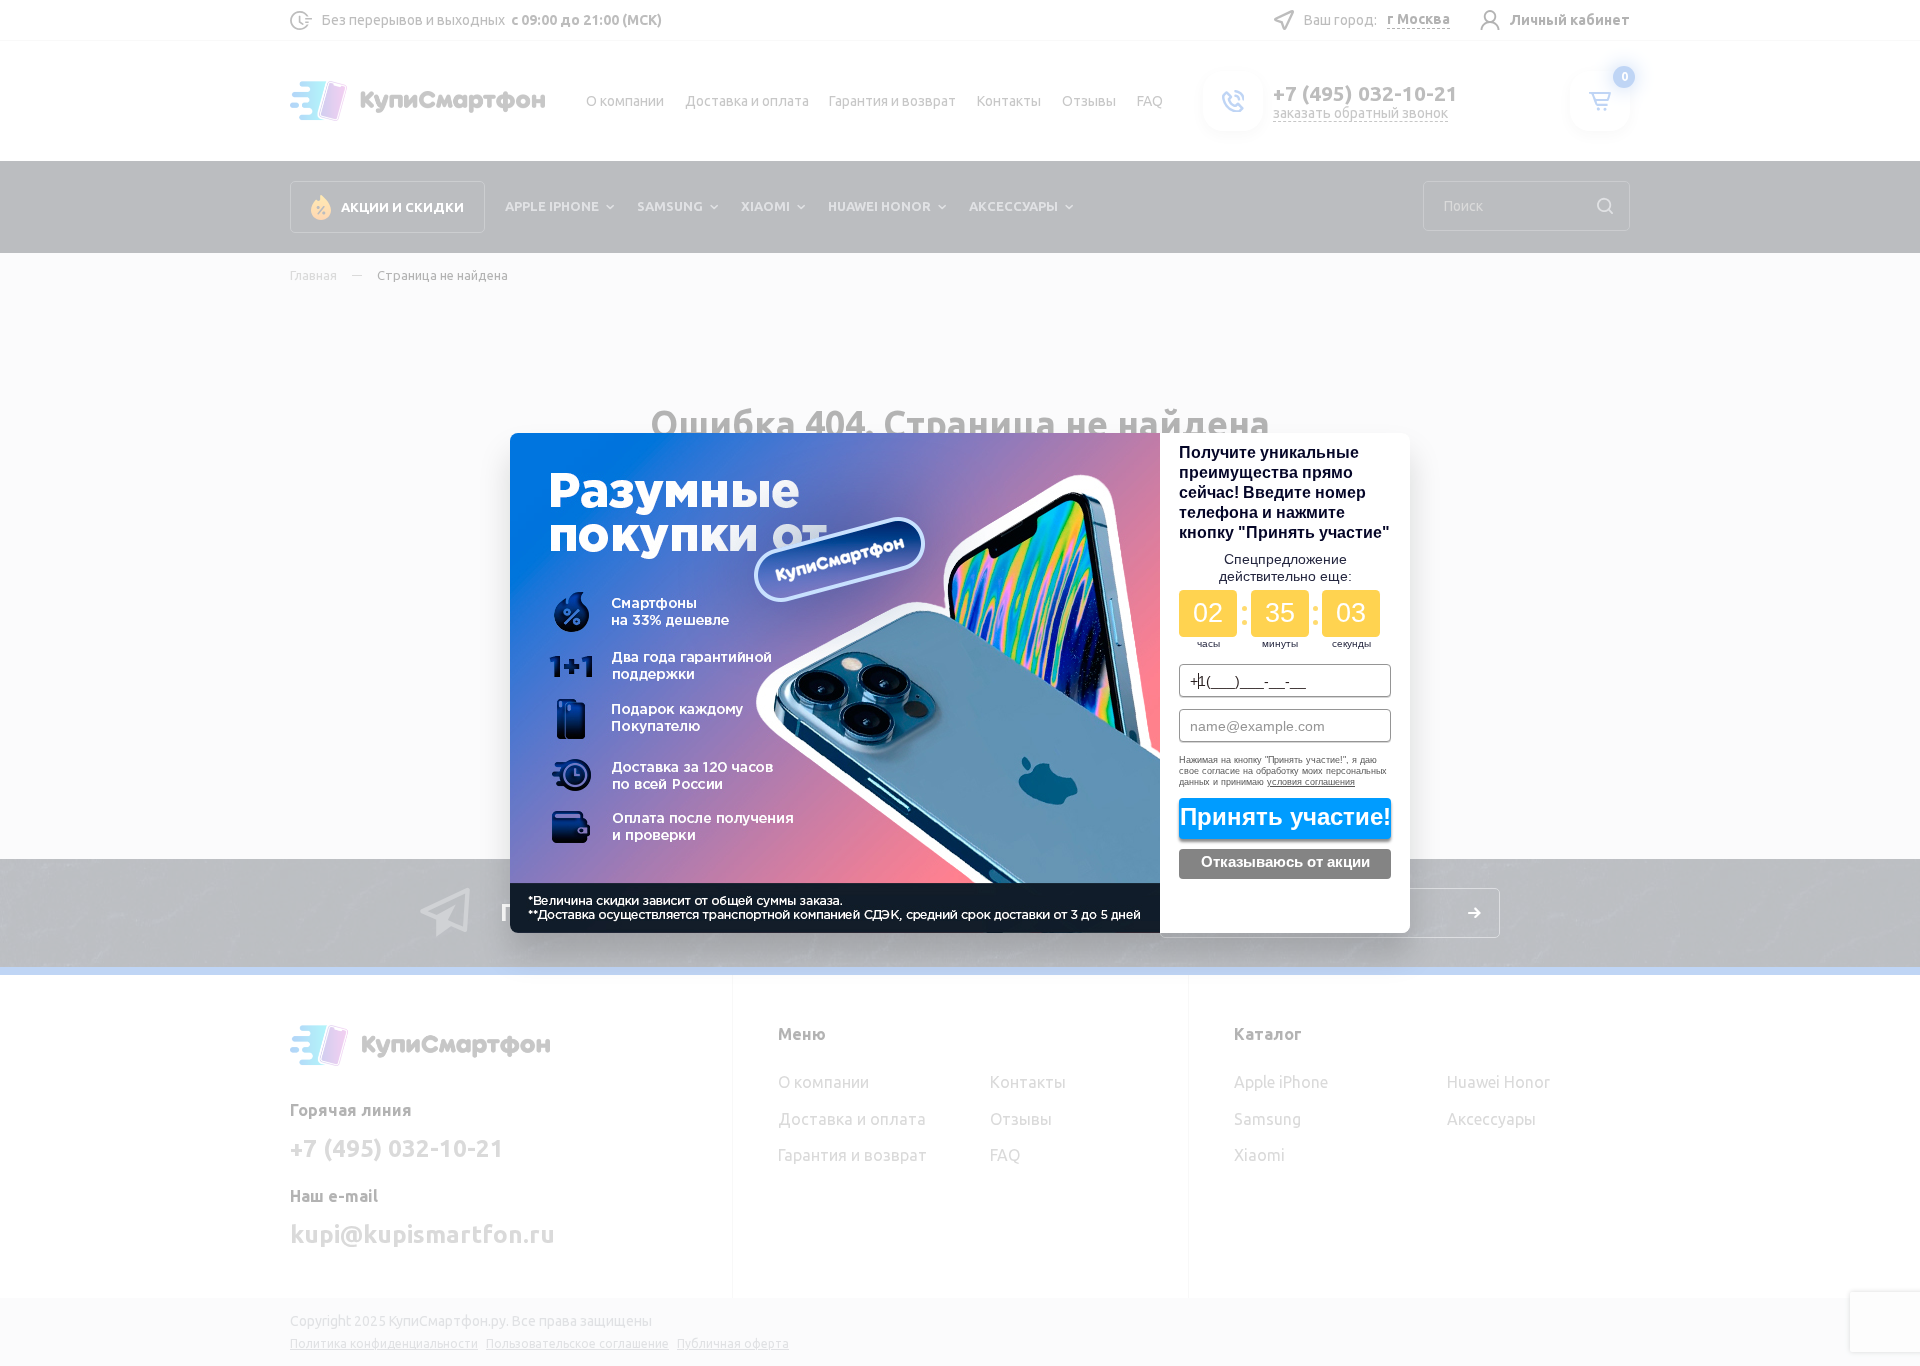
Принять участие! (1285, 816)
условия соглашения (1310, 781)
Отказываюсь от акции (1285, 862)
